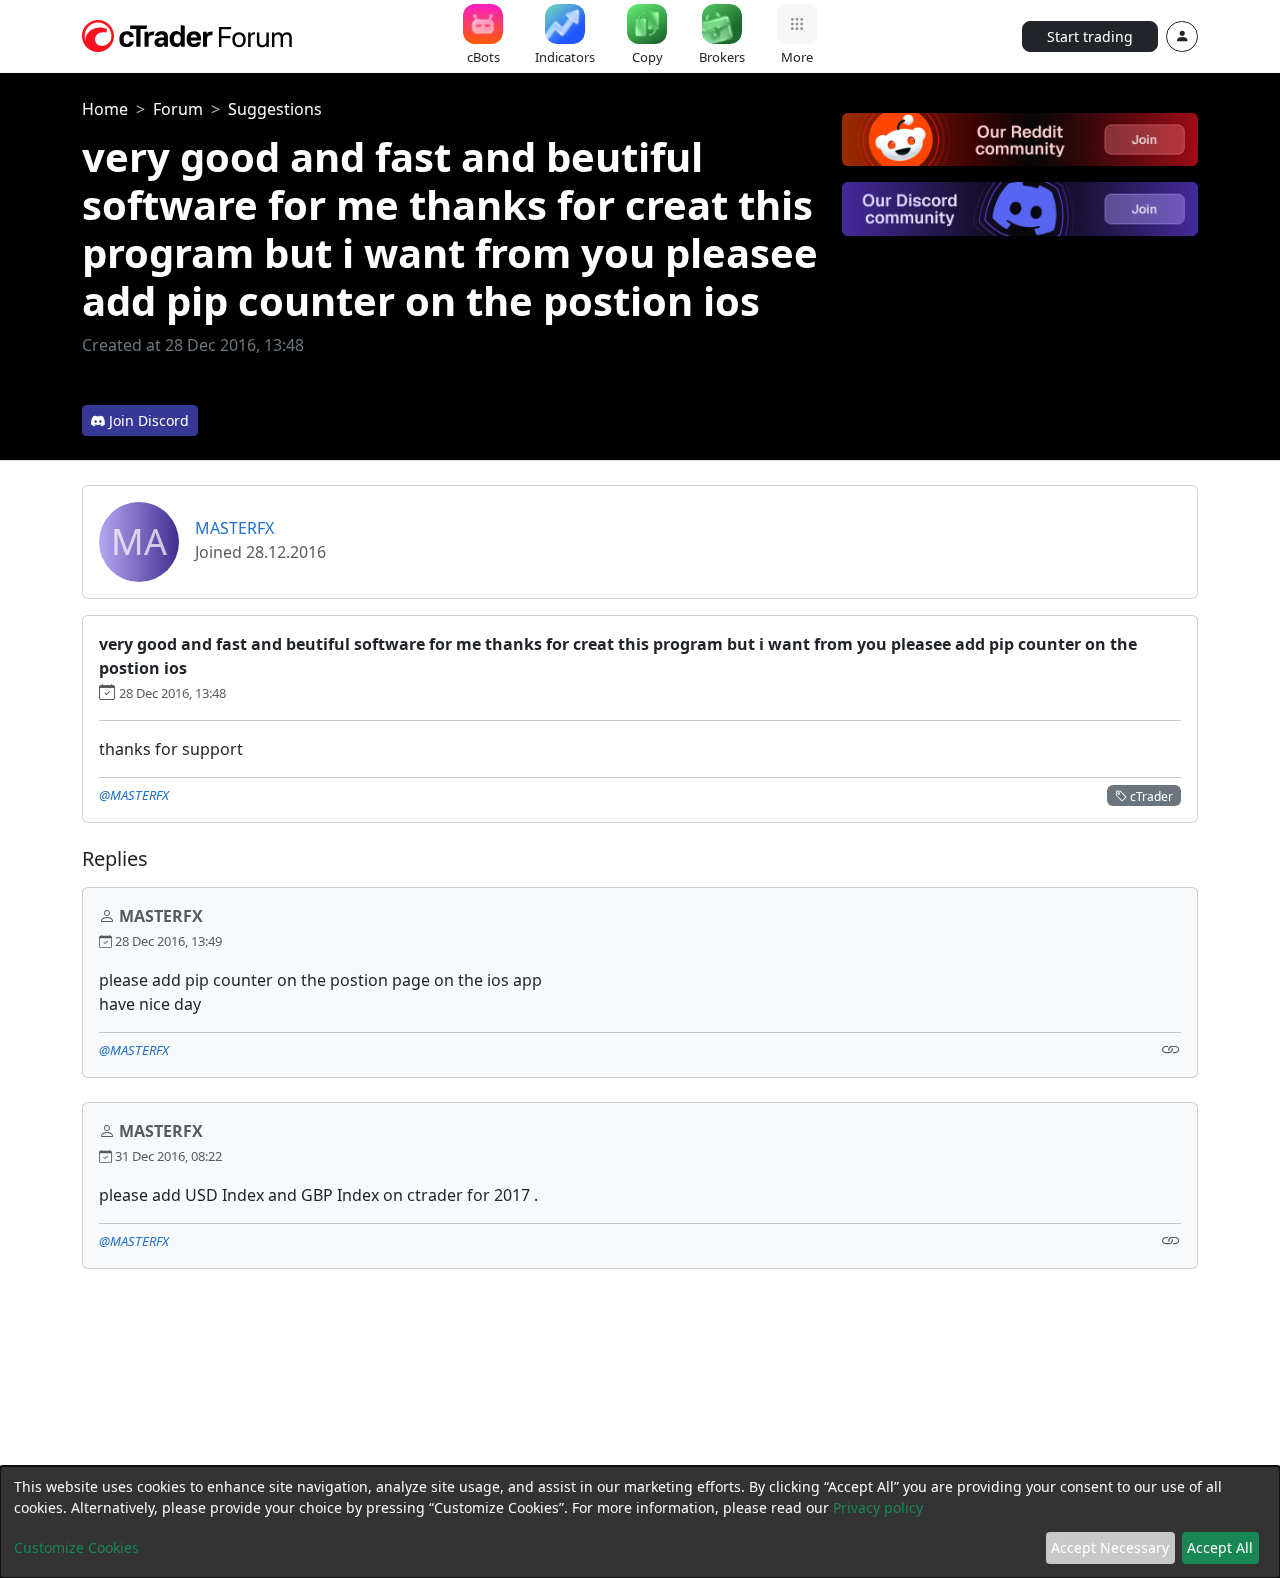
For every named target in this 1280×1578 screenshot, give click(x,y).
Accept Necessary (1110, 1547)
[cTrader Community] (188, 34)
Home (105, 109)
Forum (178, 109)
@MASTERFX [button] (134, 795)
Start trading (1090, 36)
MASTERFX (234, 528)
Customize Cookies (76, 1547)
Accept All (1220, 1547)
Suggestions (275, 109)
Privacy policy (878, 1507)
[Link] (1171, 1048)
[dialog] (640, 1522)
